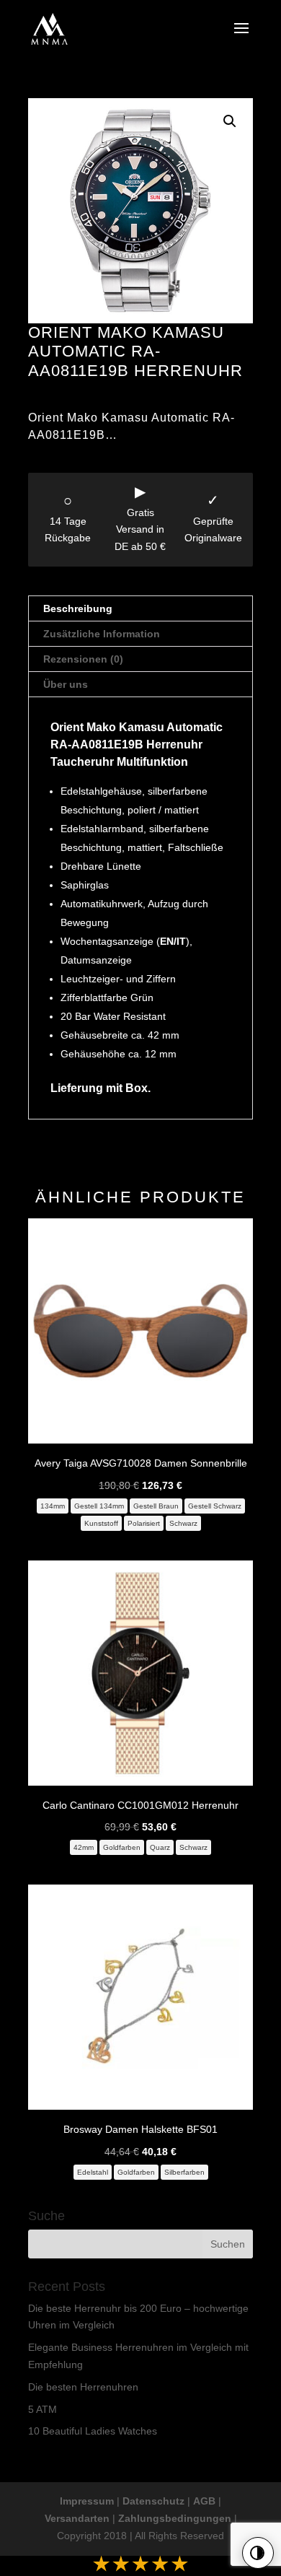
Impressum (87, 2501)
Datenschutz (153, 2501)
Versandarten (77, 2518)
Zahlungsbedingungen (175, 2518)
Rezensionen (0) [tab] (83, 659)
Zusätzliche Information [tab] (102, 634)
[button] (230, 121)
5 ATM (43, 2409)
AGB (204, 2501)
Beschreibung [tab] (78, 608)
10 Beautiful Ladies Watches (93, 2431)
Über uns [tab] (66, 684)
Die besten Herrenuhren (83, 2387)
